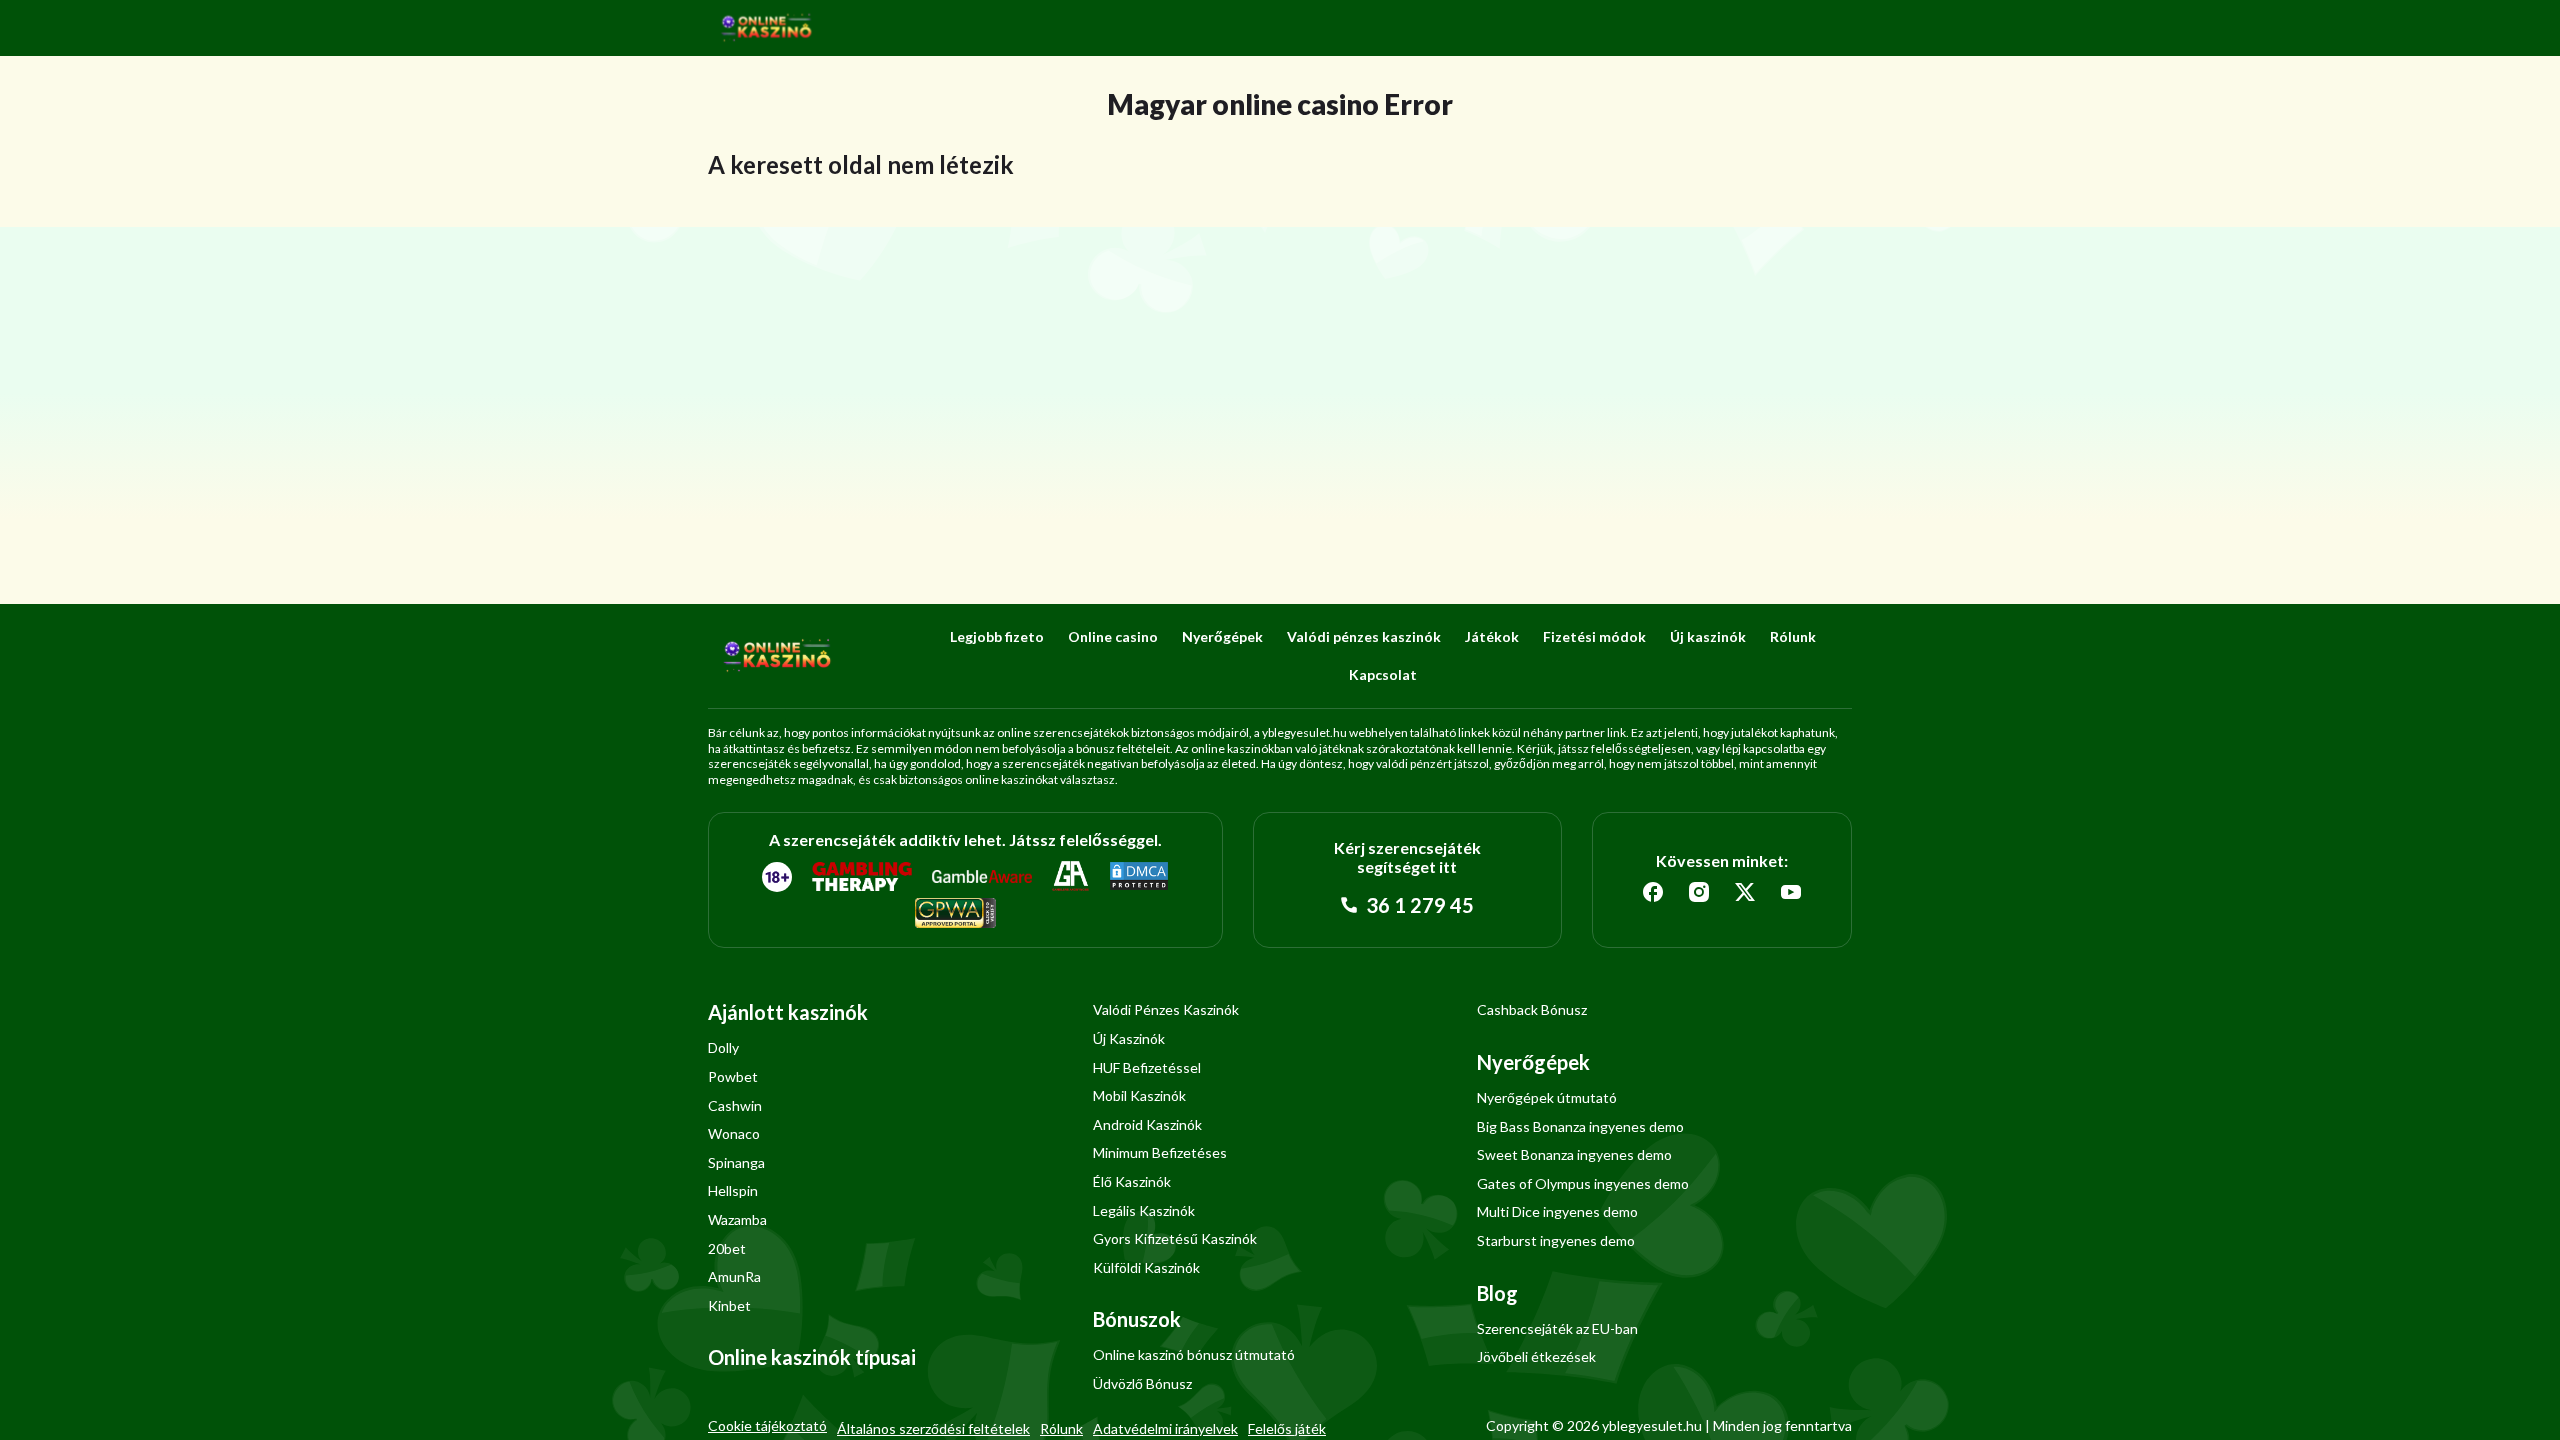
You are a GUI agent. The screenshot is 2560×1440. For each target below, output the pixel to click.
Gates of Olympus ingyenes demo (1583, 1183)
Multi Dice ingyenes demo (1557, 1211)
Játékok (1492, 636)
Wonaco (734, 1133)
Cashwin (735, 1105)
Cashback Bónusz (1532, 1009)
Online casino (1113, 636)
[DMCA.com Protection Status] (1139, 877)
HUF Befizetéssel (1147, 1067)
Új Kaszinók (1129, 1038)
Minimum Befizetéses (1160, 1152)
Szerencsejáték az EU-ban (1557, 1328)
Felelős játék (1287, 1428)
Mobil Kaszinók (1139, 1095)
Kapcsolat (1383, 674)
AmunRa (734, 1276)
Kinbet (729, 1305)
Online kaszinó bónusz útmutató (1194, 1354)
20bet (727, 1248)
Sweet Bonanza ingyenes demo (1574, 1154)
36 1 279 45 (1418, 905)
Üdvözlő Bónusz (1142, 1383)
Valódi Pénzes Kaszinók (1166, 1009)
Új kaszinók (1708, 636)
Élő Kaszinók (1132, 1181)
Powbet (733, 1076)
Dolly (723, 1047)
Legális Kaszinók (1144, 1210)
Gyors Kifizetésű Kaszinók (1175, 1238)
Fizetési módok (1594, 636)
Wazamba (737, 1219)
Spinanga (736, 1162)
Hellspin (733, 1190)
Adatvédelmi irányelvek (1165, 1428)
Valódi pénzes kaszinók (1364, 636)
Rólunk (1793, 636)
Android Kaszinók (1147, 1124)
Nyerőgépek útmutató (1547, 1097)
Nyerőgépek (1222, 636)
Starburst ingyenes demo (1556, 1240)
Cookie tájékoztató (767, 1425)
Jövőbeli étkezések (1536, 1356)
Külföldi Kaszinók (1146, 1267)
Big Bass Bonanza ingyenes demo (1580, 1126)
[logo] (767, 28)
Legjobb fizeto (997, 636)
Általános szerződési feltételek (933, 1428)
